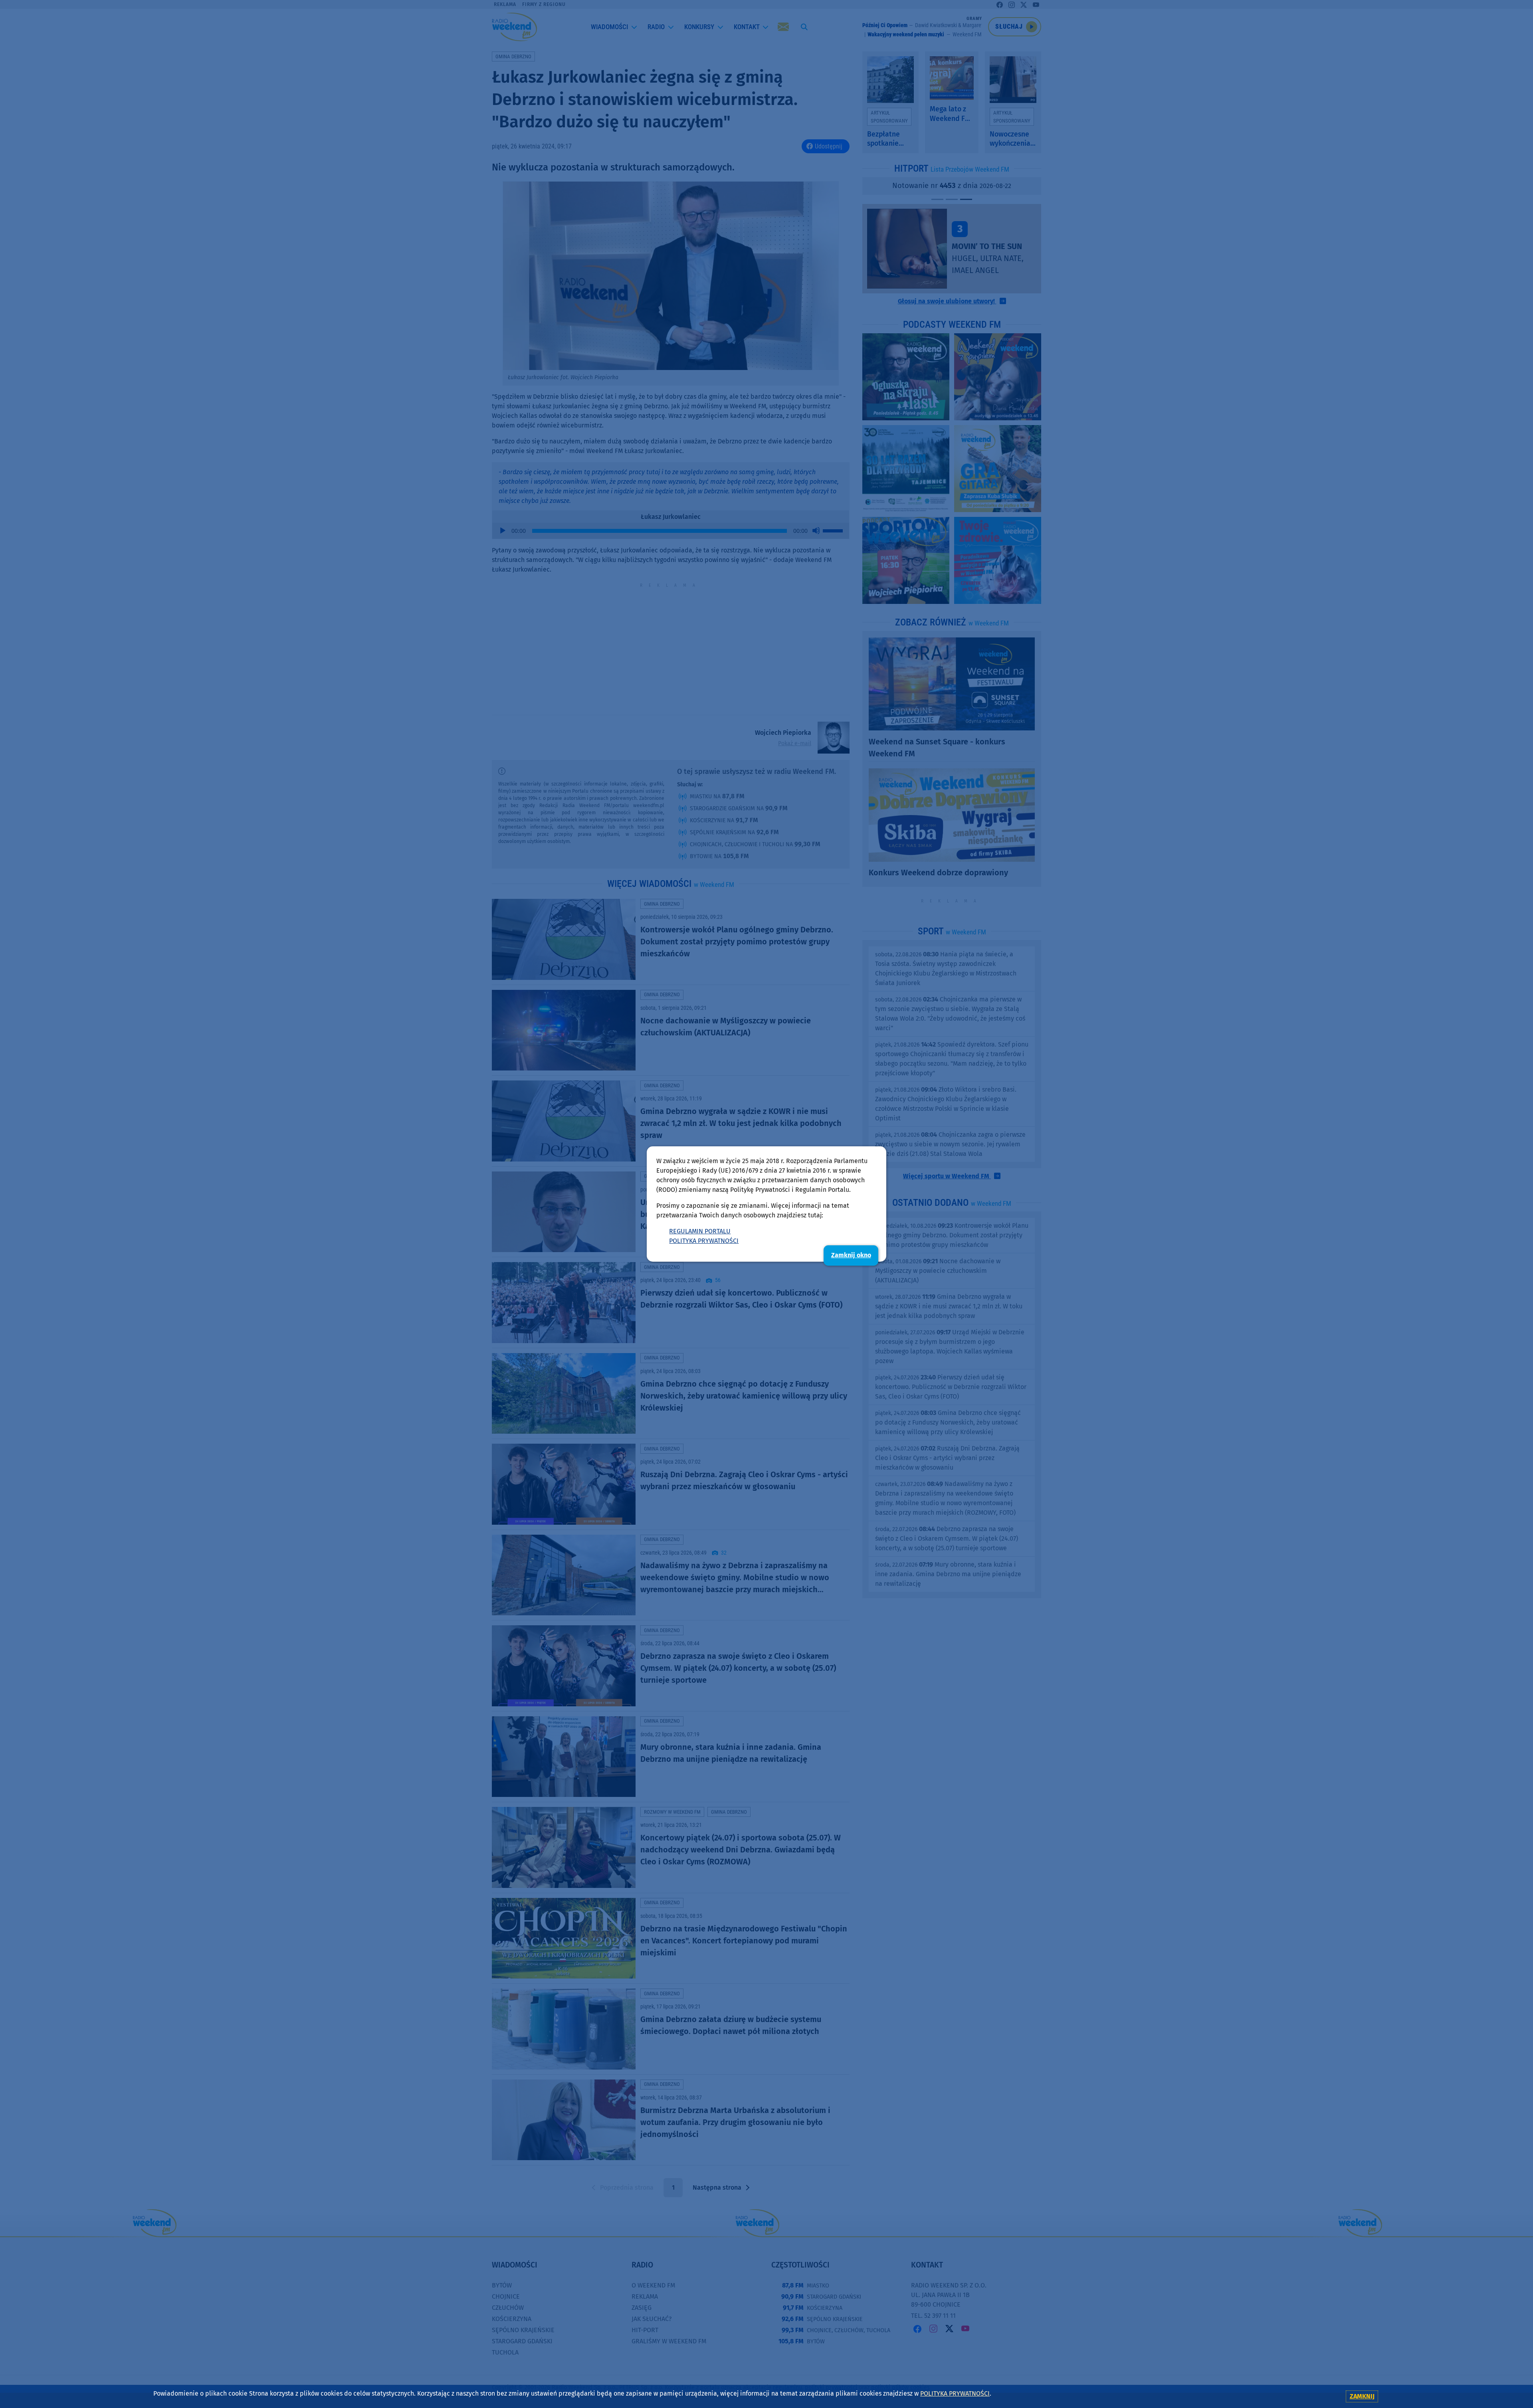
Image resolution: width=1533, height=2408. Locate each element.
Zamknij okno (851, 1255)
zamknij (1362, 2396)
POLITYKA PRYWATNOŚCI (704, 1241)
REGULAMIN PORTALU (700, 1231)
